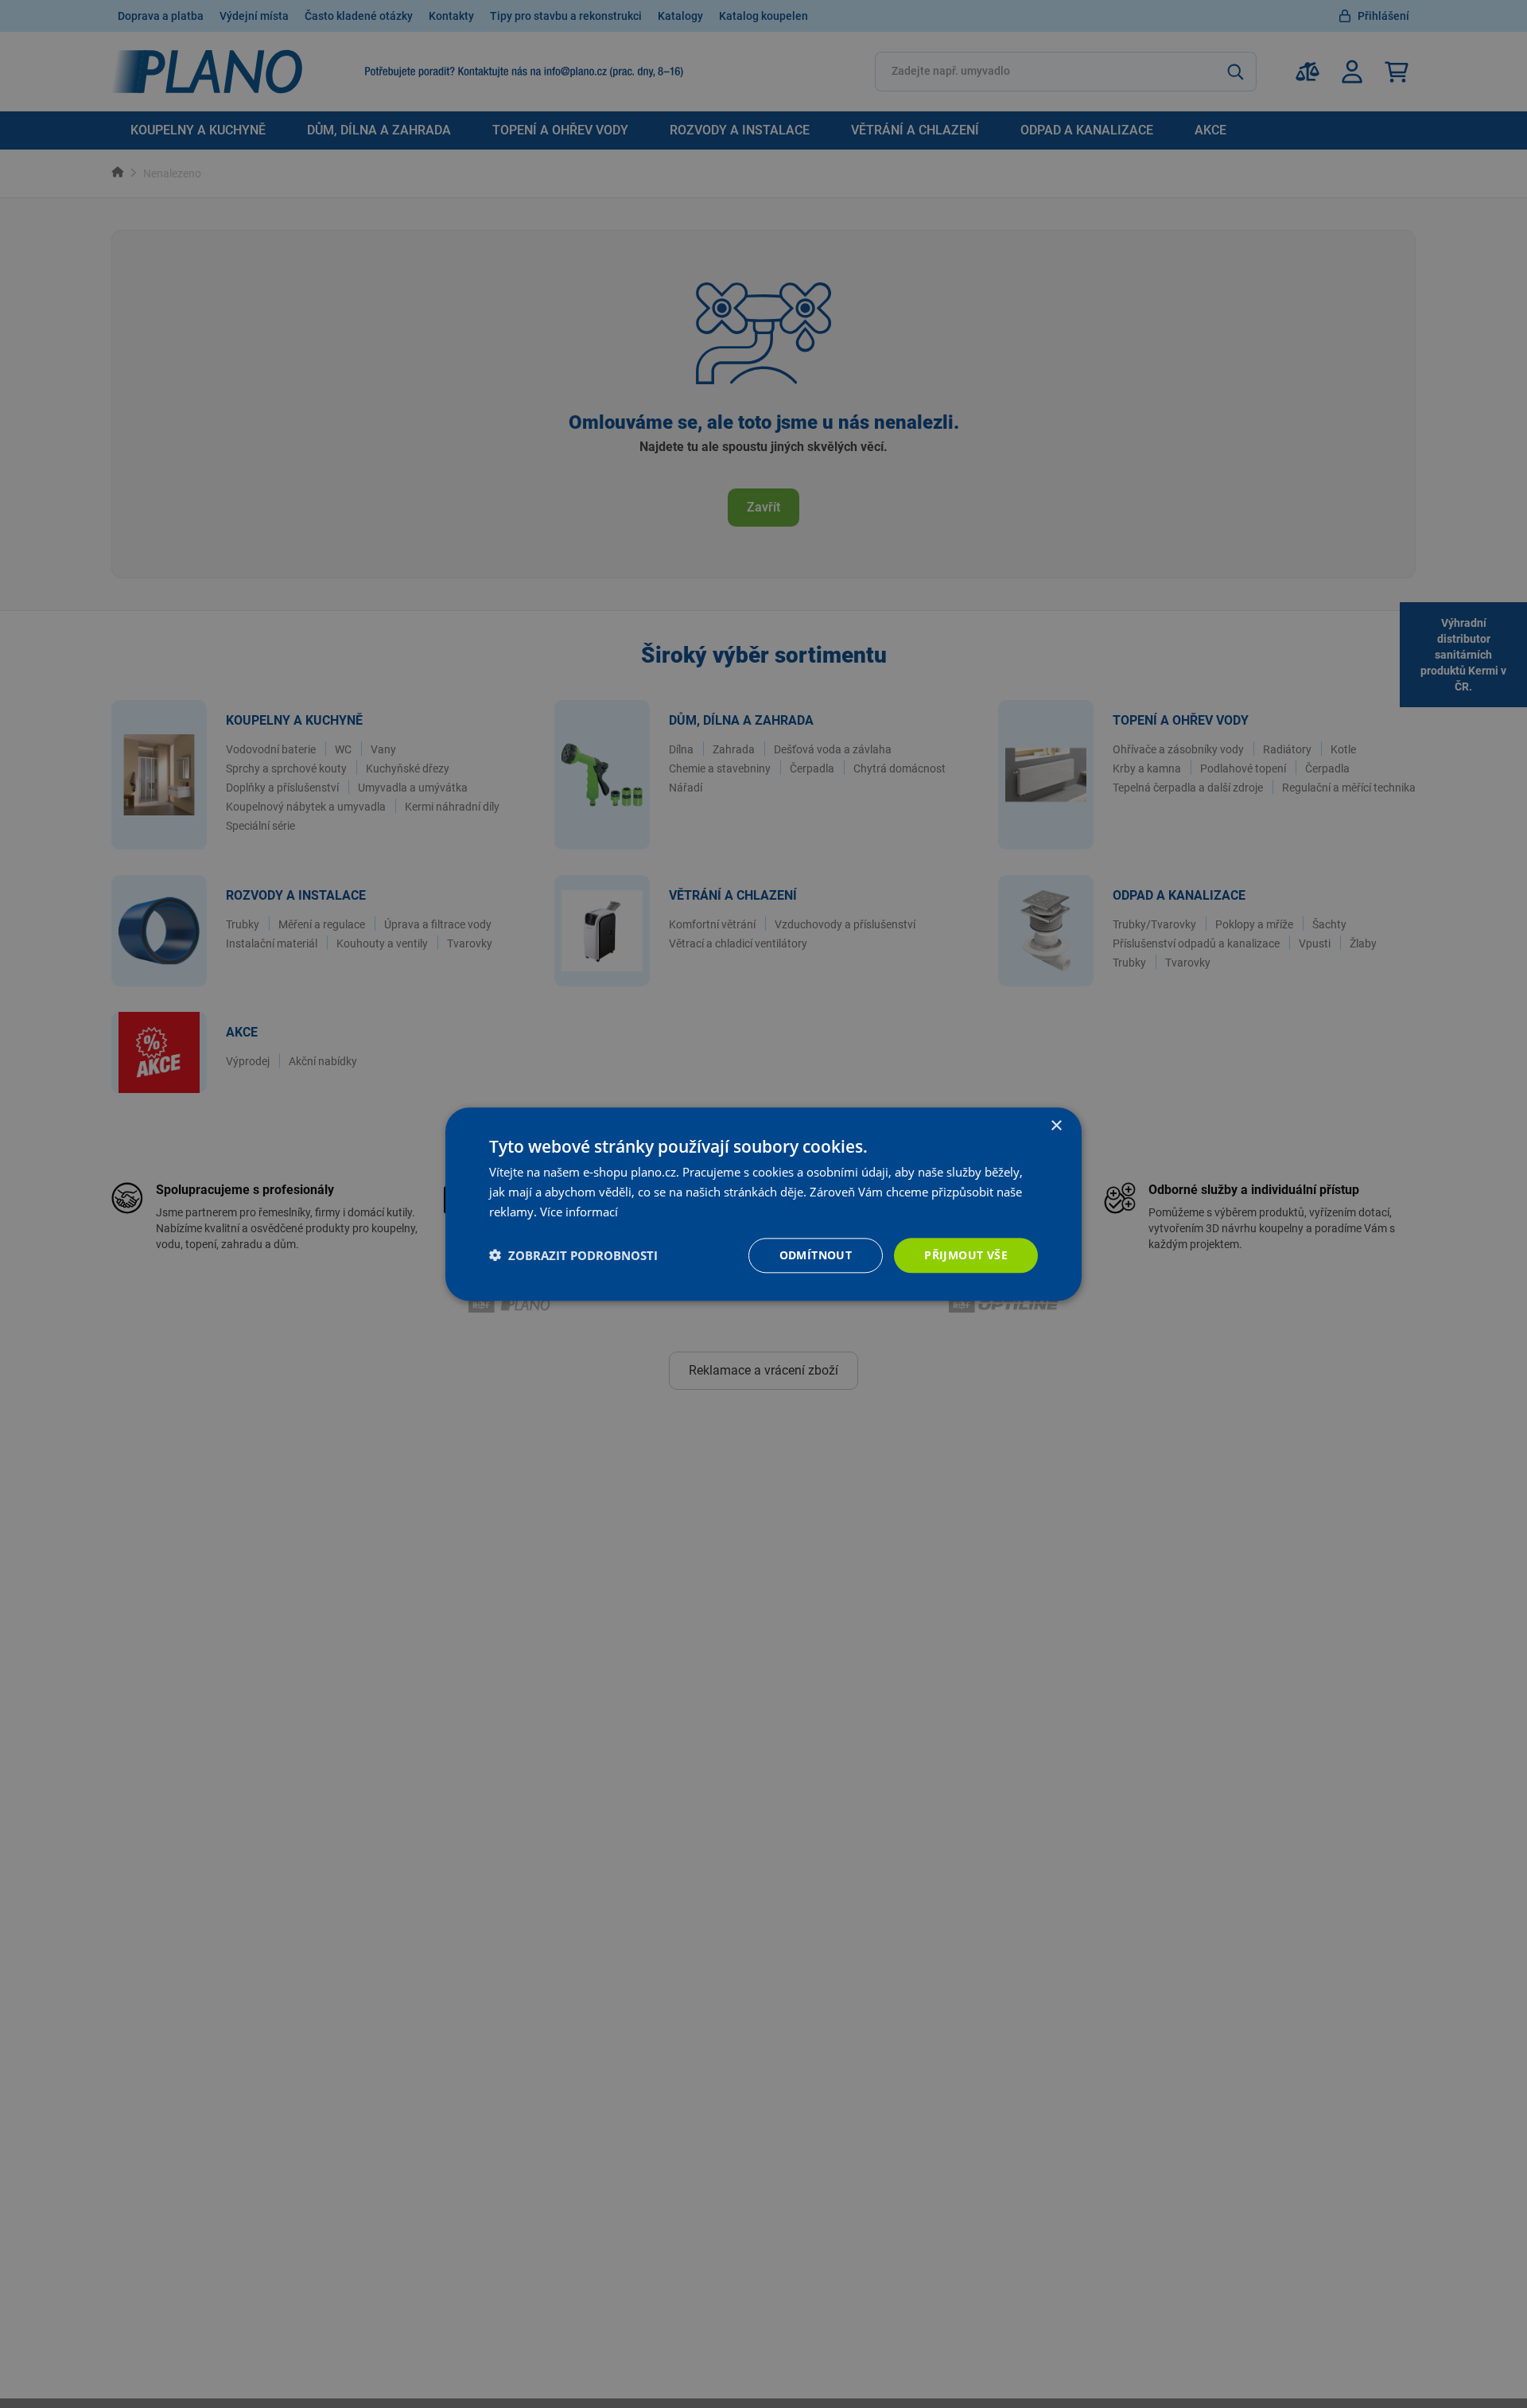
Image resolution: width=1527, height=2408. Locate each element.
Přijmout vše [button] (966, 1254)
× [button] (1056, 1126)
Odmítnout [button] (816, 1254)
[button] (573, 1255)
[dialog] (763, 1204)
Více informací (579, 1212)
